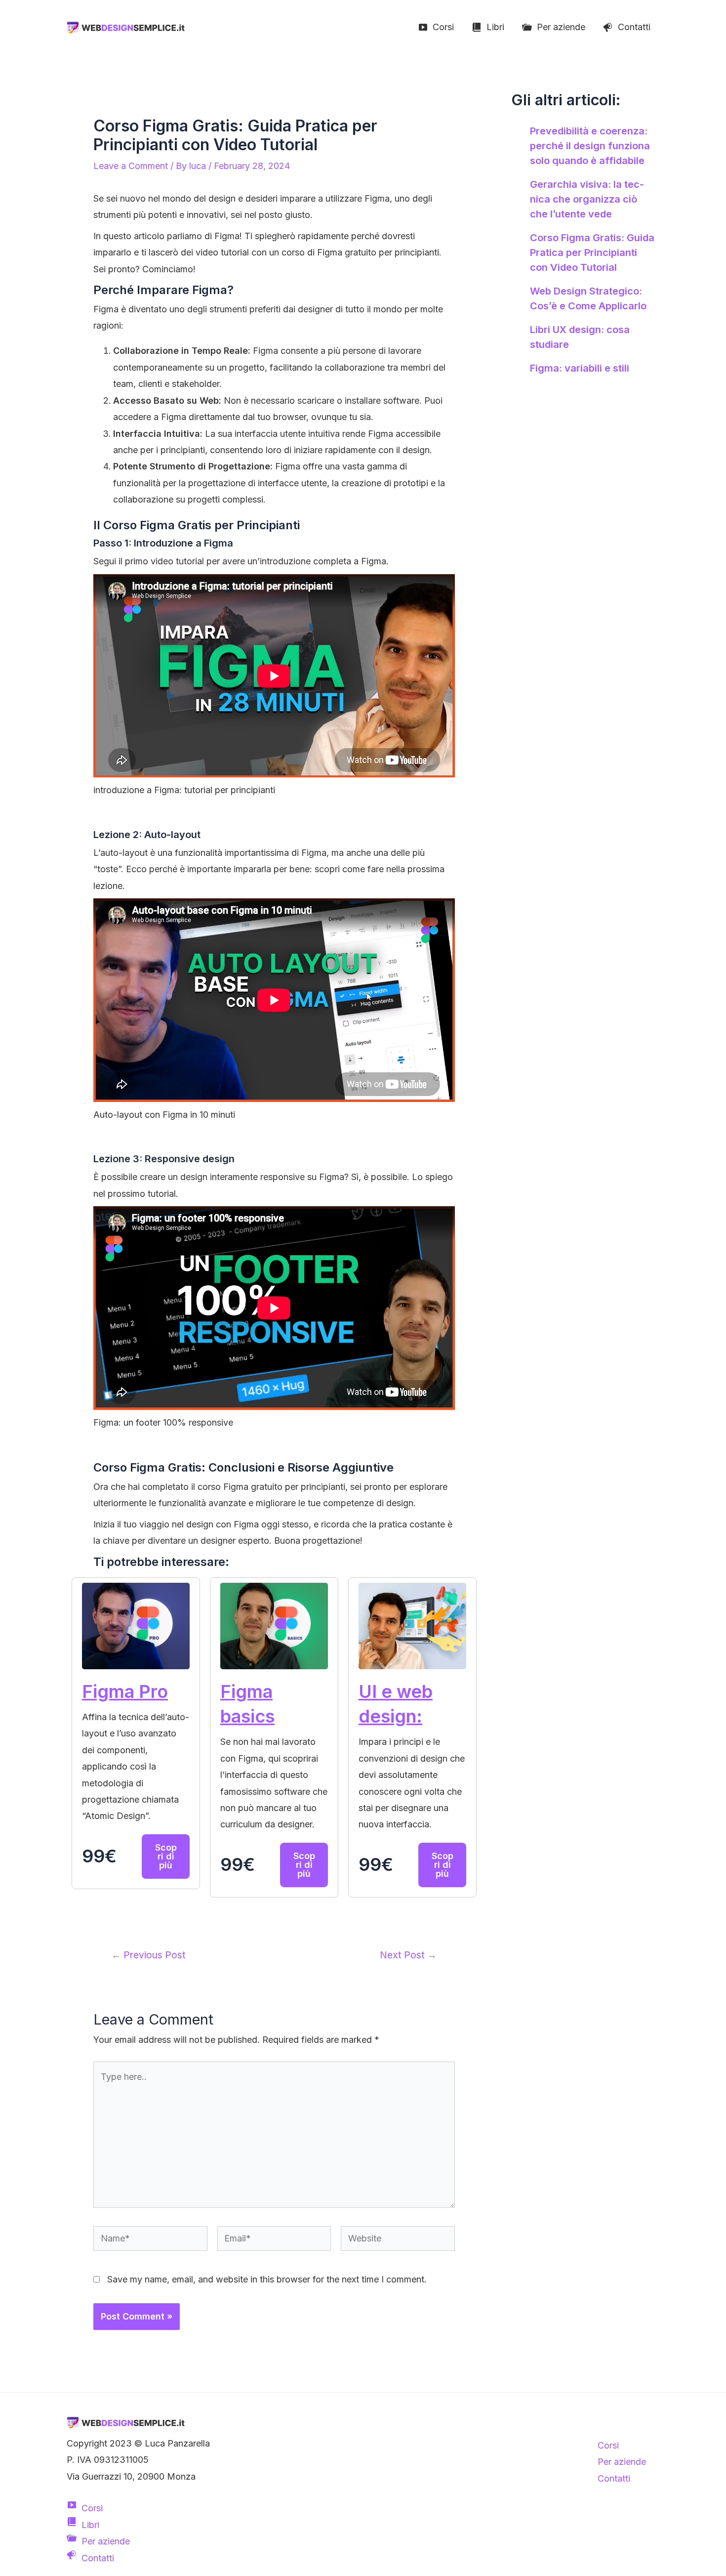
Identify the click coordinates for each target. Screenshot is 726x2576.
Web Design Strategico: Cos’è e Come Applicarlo (588, 298)
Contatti (614, 2478)
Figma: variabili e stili (580, 368)
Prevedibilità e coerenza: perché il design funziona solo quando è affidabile (590, 146)
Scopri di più (166, 1856)
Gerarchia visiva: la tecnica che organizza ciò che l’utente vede (587, 199)
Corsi (608, 2445)
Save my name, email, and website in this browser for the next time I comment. (267, 2279)
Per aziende (622, 2462)
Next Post (408, 1955)
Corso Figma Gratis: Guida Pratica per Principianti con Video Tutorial (592, 253)
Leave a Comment (131, 166)
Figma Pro (125, 1691)
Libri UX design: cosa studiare (580, 337)
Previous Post (149, 1955)
